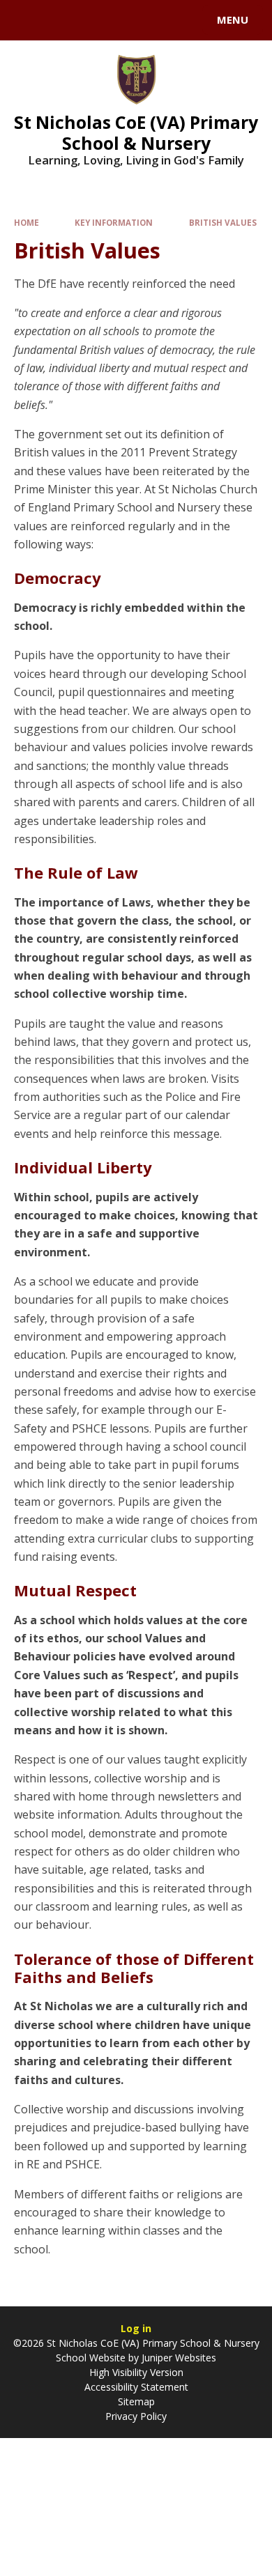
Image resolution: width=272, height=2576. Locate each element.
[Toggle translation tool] (61, 20)
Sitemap (136, 2401)
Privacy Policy (136, 2416)
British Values (223, 223)
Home (27, 223)
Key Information (114, 223)
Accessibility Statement (136, 2387)
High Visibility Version (136, 2372)
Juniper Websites (179, 2358)
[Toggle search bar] (27, 20)
